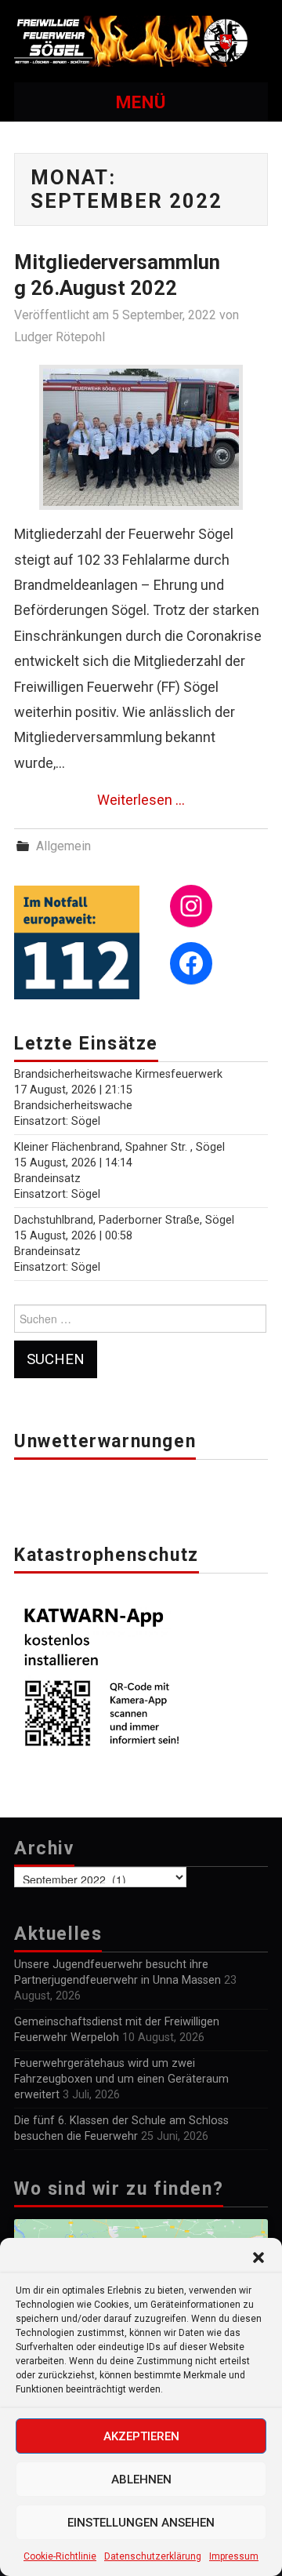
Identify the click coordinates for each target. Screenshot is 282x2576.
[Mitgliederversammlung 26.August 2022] (141, 437)
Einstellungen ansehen (141, 2523)
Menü (141, 102)
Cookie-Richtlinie (60, 2556)
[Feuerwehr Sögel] (141, 40)
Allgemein (63, 846)
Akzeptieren (141, 2436)
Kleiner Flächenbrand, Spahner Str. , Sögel (119, 1147)
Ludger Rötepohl (60, 337)
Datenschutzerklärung (153, 2556)
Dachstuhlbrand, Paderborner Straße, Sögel (124, 1220)
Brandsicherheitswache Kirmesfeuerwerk (118, 1074)
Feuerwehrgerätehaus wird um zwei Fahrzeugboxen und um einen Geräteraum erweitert (121, 2079)
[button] (258, 2258)
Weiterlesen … (141, 800)
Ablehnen (141, 2480)
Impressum (234, 2556)
